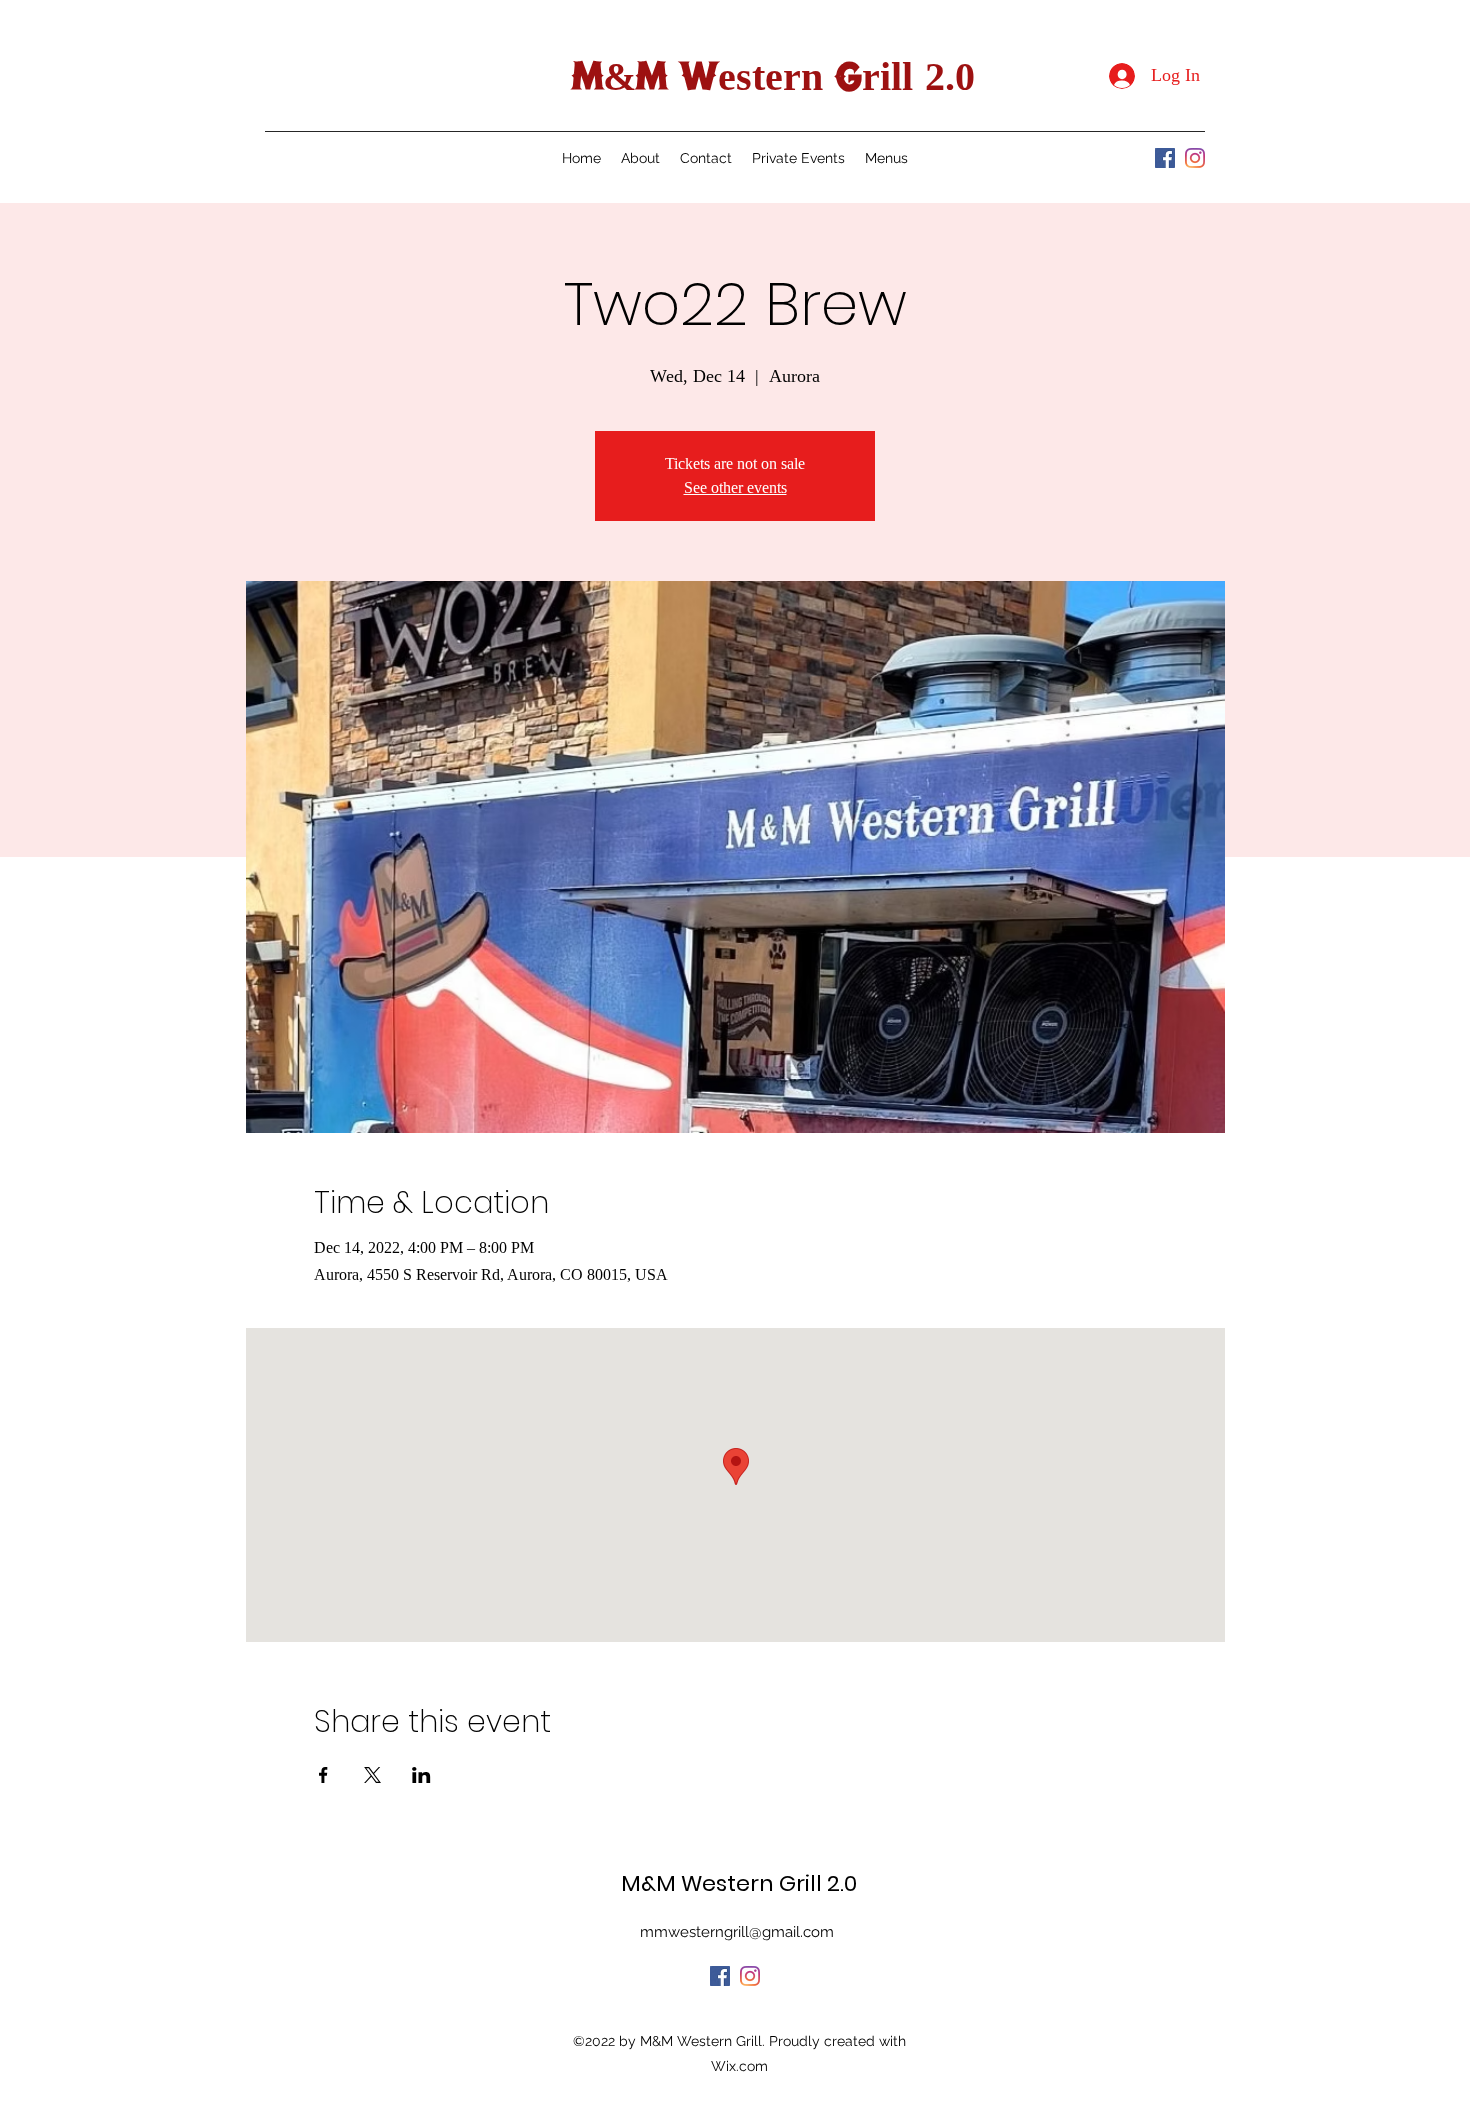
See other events (735, 487)
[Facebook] (1165, 158)
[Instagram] (1195, 158)
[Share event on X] (372, 1775)
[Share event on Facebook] (323, 1775)
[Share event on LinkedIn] (421, 1775)
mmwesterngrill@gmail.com (737, 1932)
